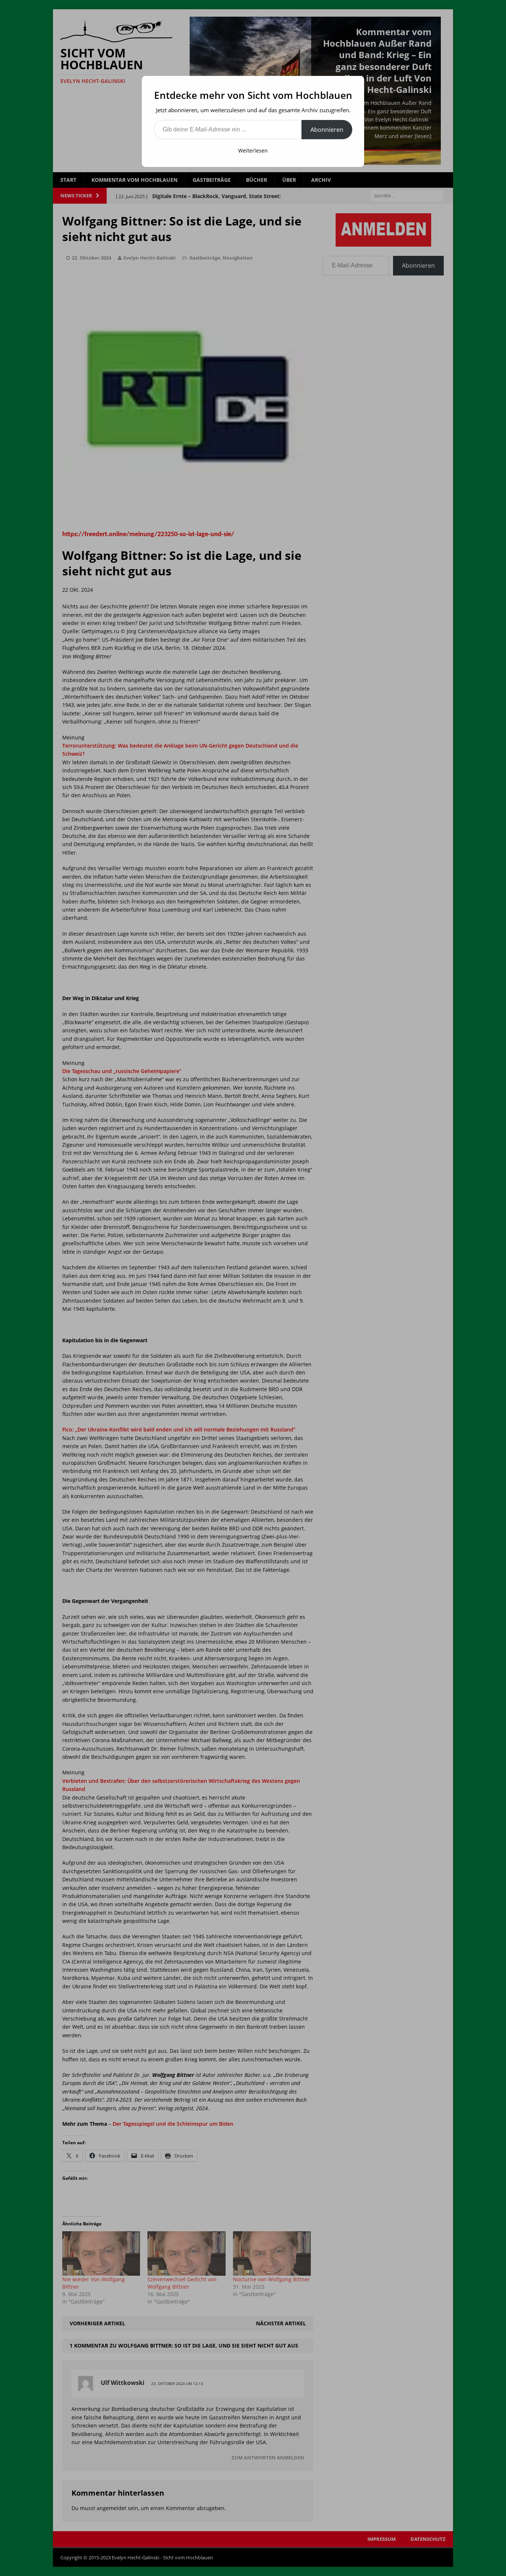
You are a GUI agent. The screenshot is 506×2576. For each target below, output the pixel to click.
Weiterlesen (253, 151)
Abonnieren (327, 130)
